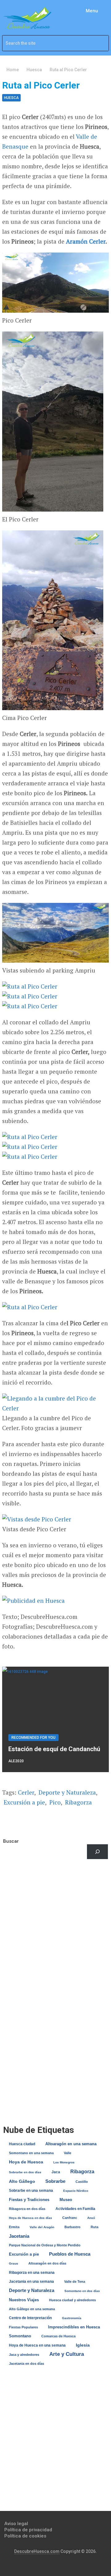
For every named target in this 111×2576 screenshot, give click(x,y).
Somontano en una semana (31, 2153)
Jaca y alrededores (24, 2355)
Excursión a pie (24, 1802)
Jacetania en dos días (27, 2364)
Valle (68, 2153)
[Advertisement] (55, 1930)
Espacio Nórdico (76, 2191)
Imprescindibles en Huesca (74, 2327)
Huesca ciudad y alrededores (72, 2300)
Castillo (82, 2182)
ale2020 (16, 1761)
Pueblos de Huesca (70, 2254)
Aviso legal (16, 2524)
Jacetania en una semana (31, 2282)
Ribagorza (78, 1802)
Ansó (91, 2218)
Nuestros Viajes (24, 2300)
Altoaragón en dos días (47, 2263)
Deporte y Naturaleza (67, 1792)
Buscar (11, 1841)
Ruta (95, 2227)
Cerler (97, 241)
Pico (55, 1802)
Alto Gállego (22, 2181)
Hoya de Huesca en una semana (37, 2345)
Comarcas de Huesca (58, 2336)
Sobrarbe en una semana (31, 2190)
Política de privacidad (28, 2530)
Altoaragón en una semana (71, 2144)
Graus (14, 2263)
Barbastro (72, 2227)
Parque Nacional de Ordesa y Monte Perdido (45, 2245)
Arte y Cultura (67, 2354)
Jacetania (19, 2236)
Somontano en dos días (82, 2291)
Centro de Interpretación (30, 2318)
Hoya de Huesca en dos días (31, 2218)
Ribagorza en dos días (27, 2209)
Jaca (56, 2172)
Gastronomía (72, 2318)
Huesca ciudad (22, 2144)
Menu (92, 11)
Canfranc (70, 2218)
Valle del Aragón (42, 2227)
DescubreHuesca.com (37, 2551)
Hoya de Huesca (26, 2162)
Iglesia (83, 2345)
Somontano (20, 2336)
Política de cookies (25, 2536)
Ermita (14, 2227)
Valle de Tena (75, 2282)
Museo (66, 2200)
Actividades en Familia (75, 2209)
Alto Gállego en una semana (32, 2309)
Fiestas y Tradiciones (29, 2200)
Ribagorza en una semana (32, 2273)
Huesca (11, 98)
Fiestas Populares (23, 2327)
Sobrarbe (55, 2181)
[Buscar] (97, 1852)
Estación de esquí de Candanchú (54, 1749)
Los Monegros (64, 2162)
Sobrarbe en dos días (25, 2172)
